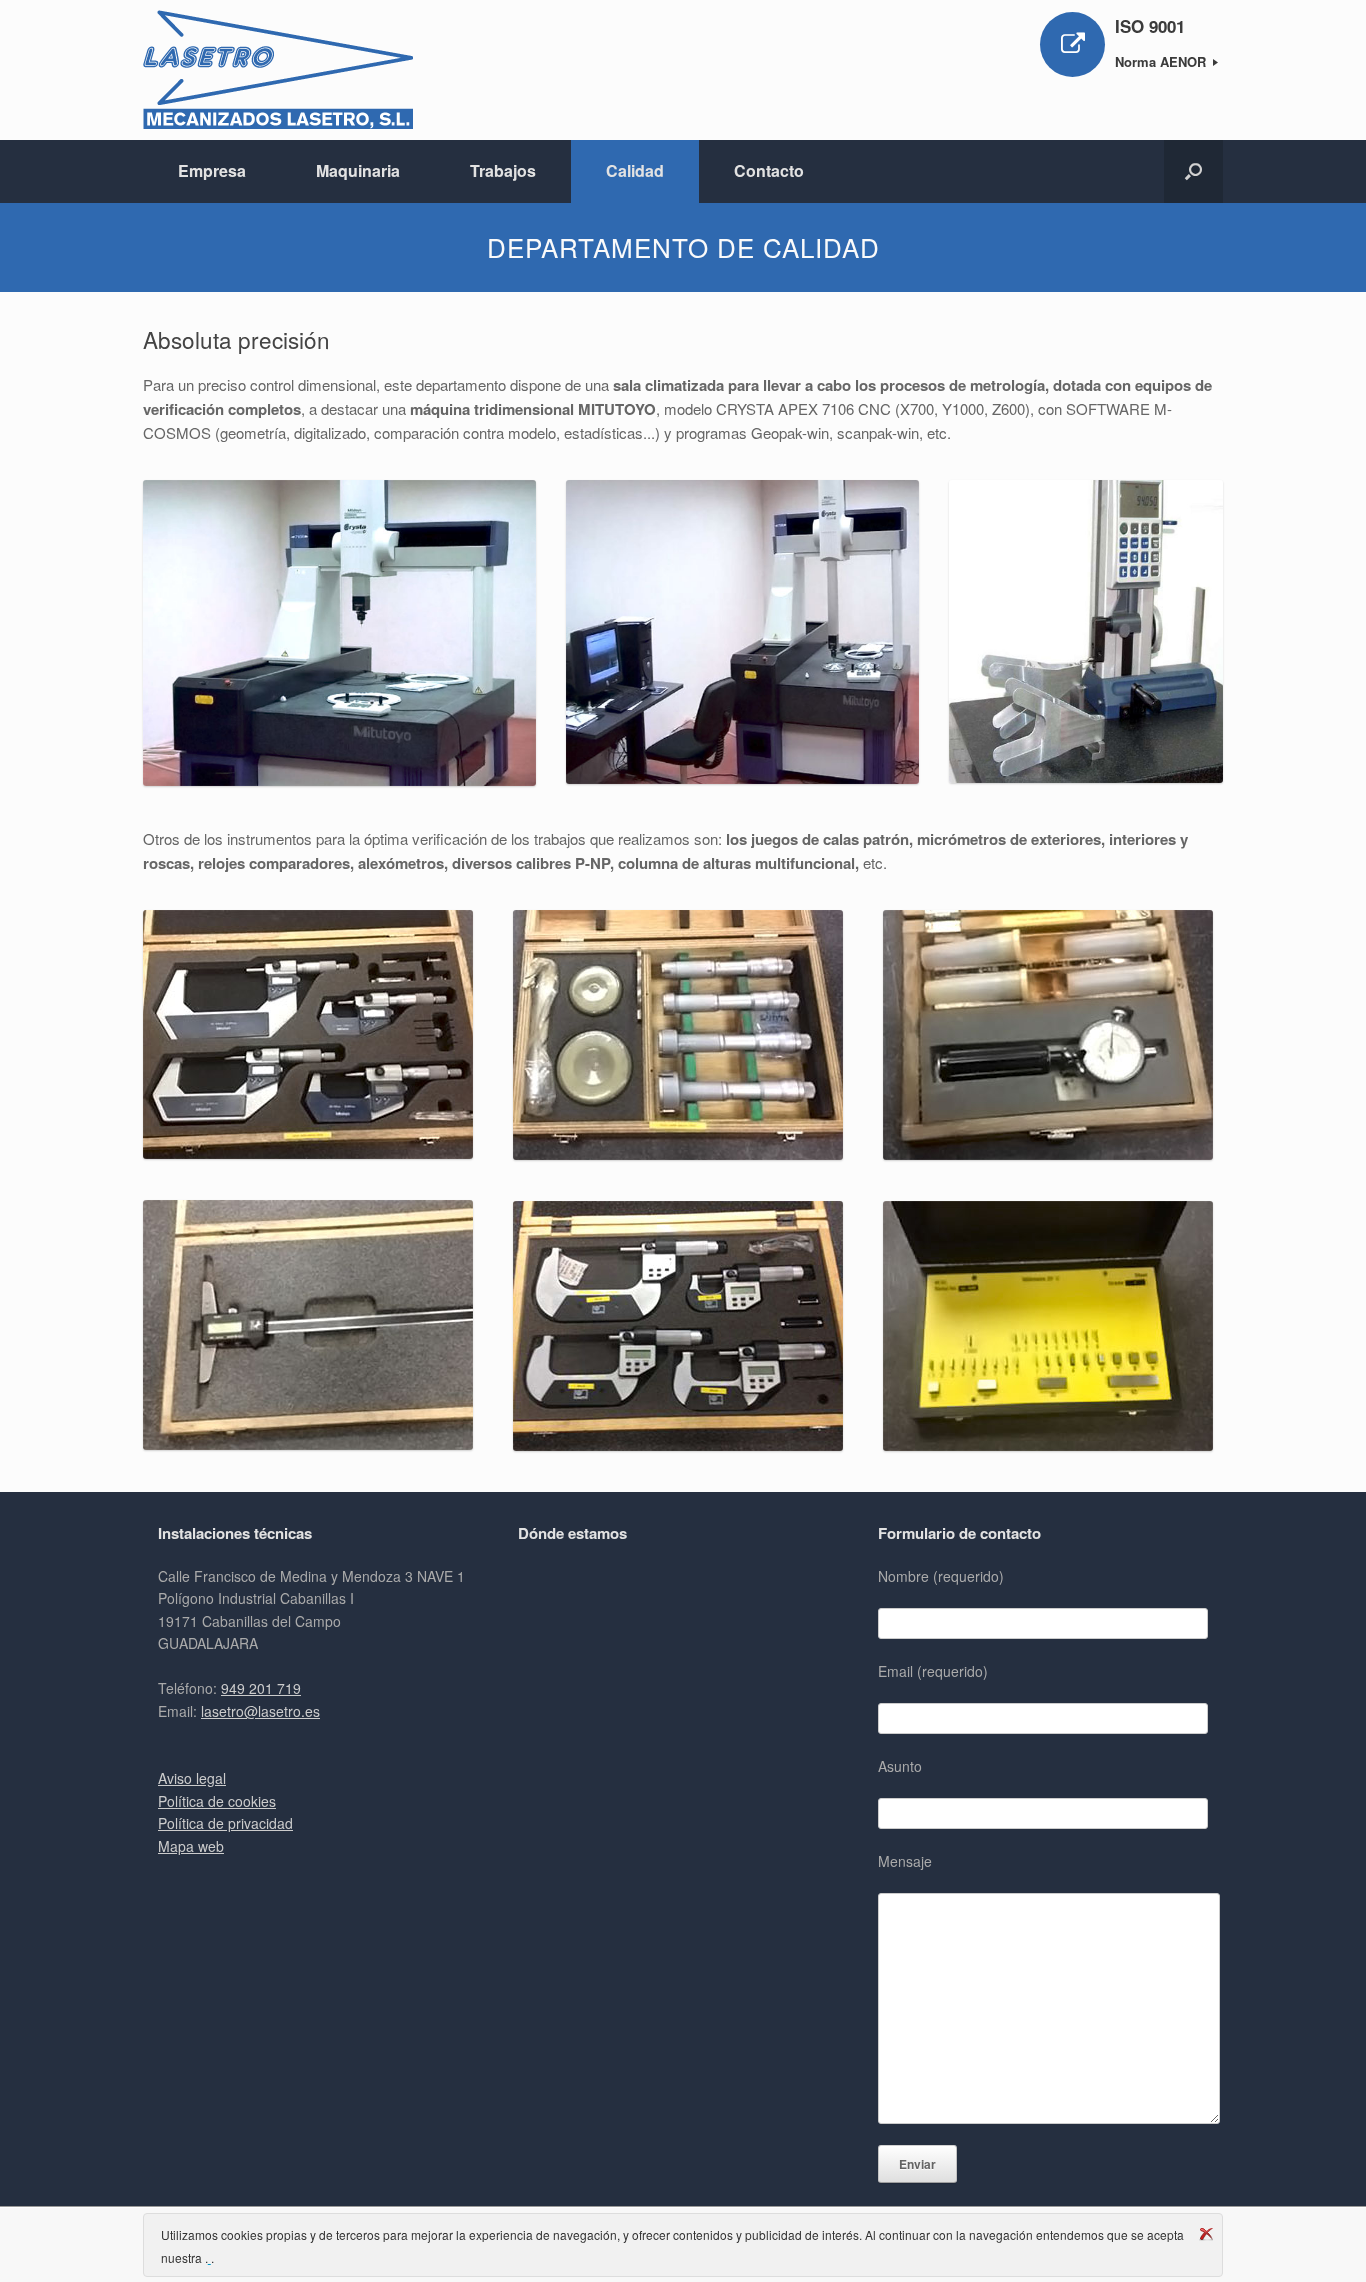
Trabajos (503, 170)
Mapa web (191, 1846)
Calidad (635, 170)
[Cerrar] (1206, 2234)
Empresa (212, 170)
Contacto (769, 170)
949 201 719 (261, 1688)
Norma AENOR (1162, 61)
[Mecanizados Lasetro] (278, 70)
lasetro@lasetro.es (260, 1711)
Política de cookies (217, 1801)
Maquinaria (358, 170)
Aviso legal (192, 1778)
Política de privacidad (225, 1823)
